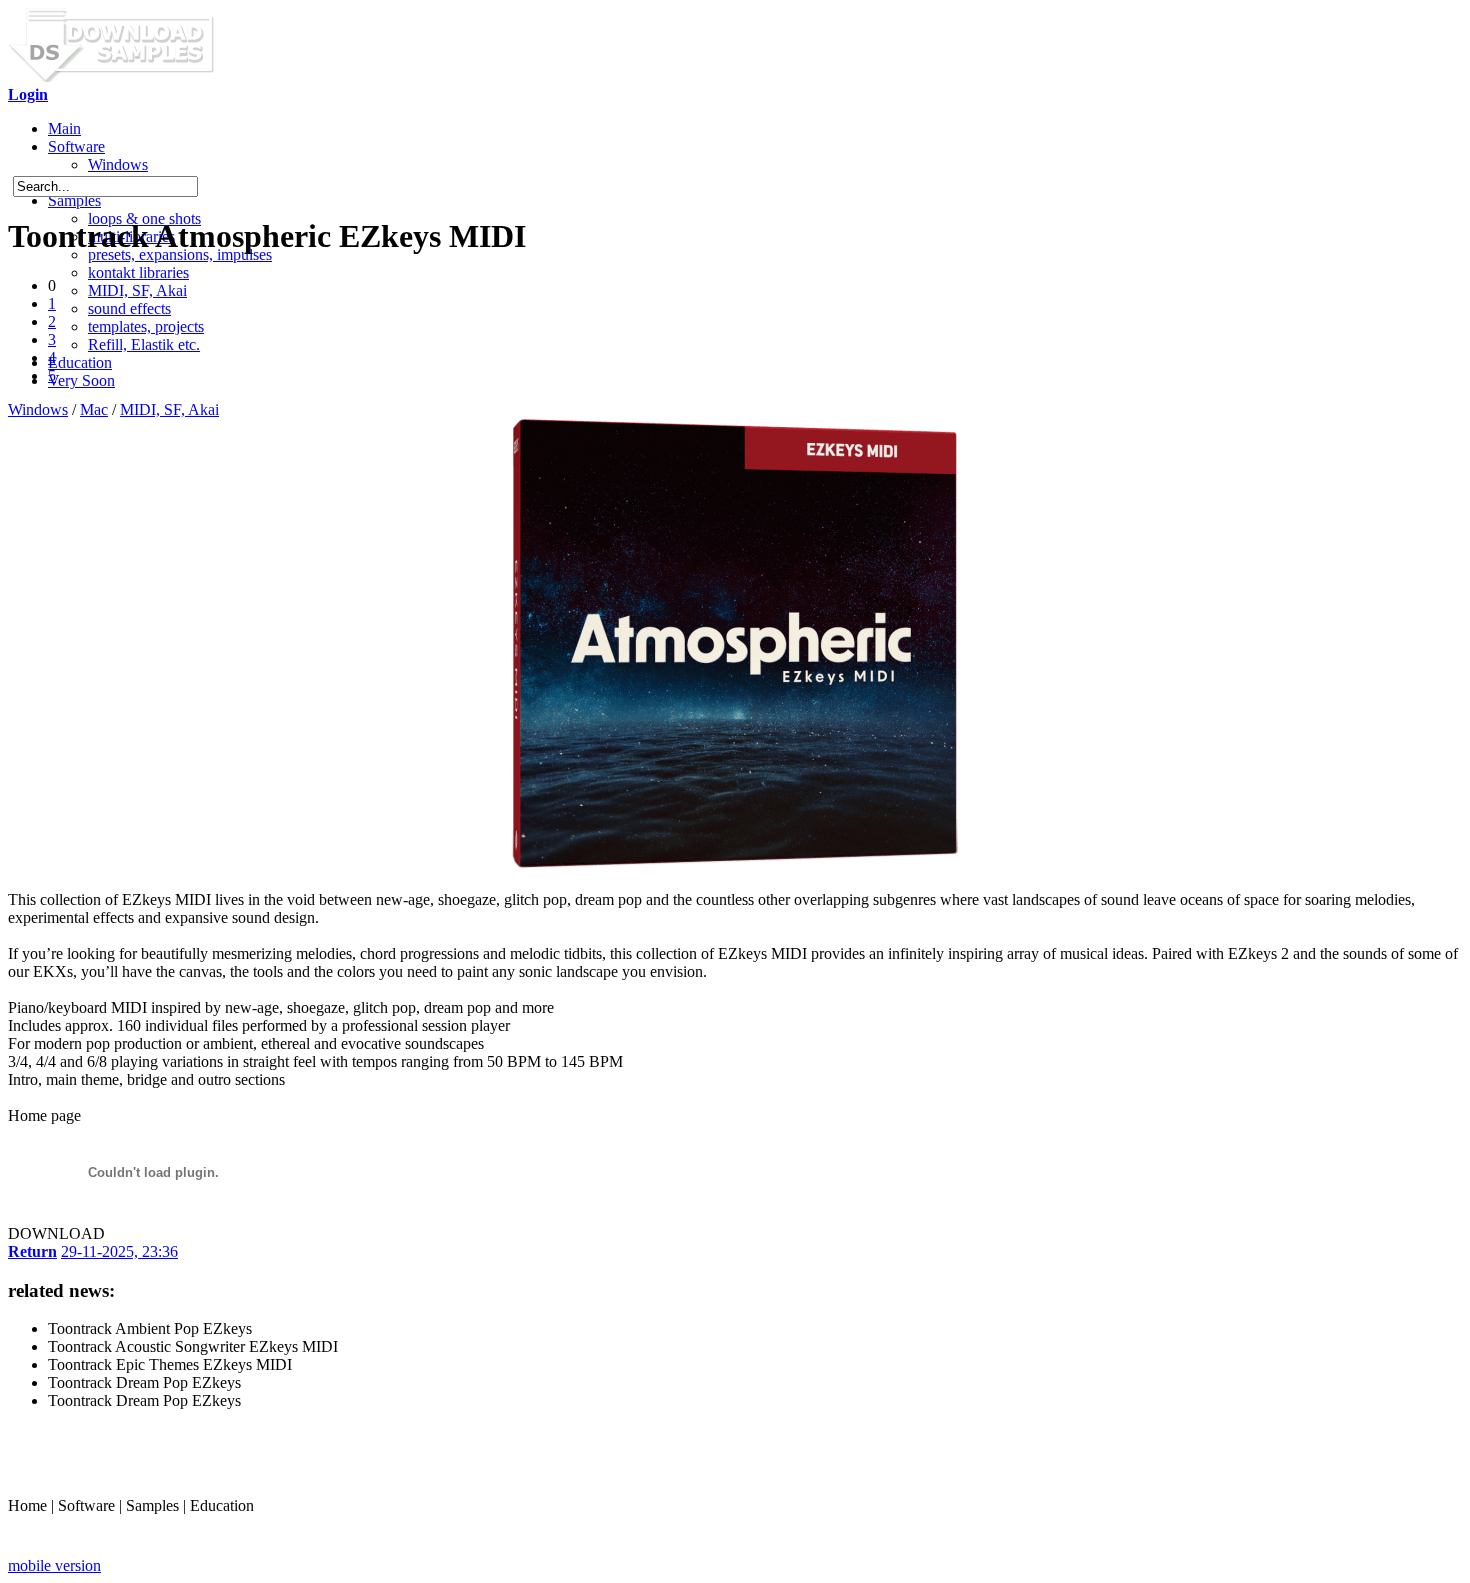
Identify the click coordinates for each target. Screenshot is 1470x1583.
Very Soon (81, 380)
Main (64, 128)
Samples (74, 200)
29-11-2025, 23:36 (119, 1251)
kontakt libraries (138, 272)
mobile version (54, 1565)
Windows (118, 164)
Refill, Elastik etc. (144, 344)
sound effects (129, 308)
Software (76, 146)
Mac (94, 409)
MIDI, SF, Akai (137, 290)
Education (80, 362)
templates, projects (146, 326)
